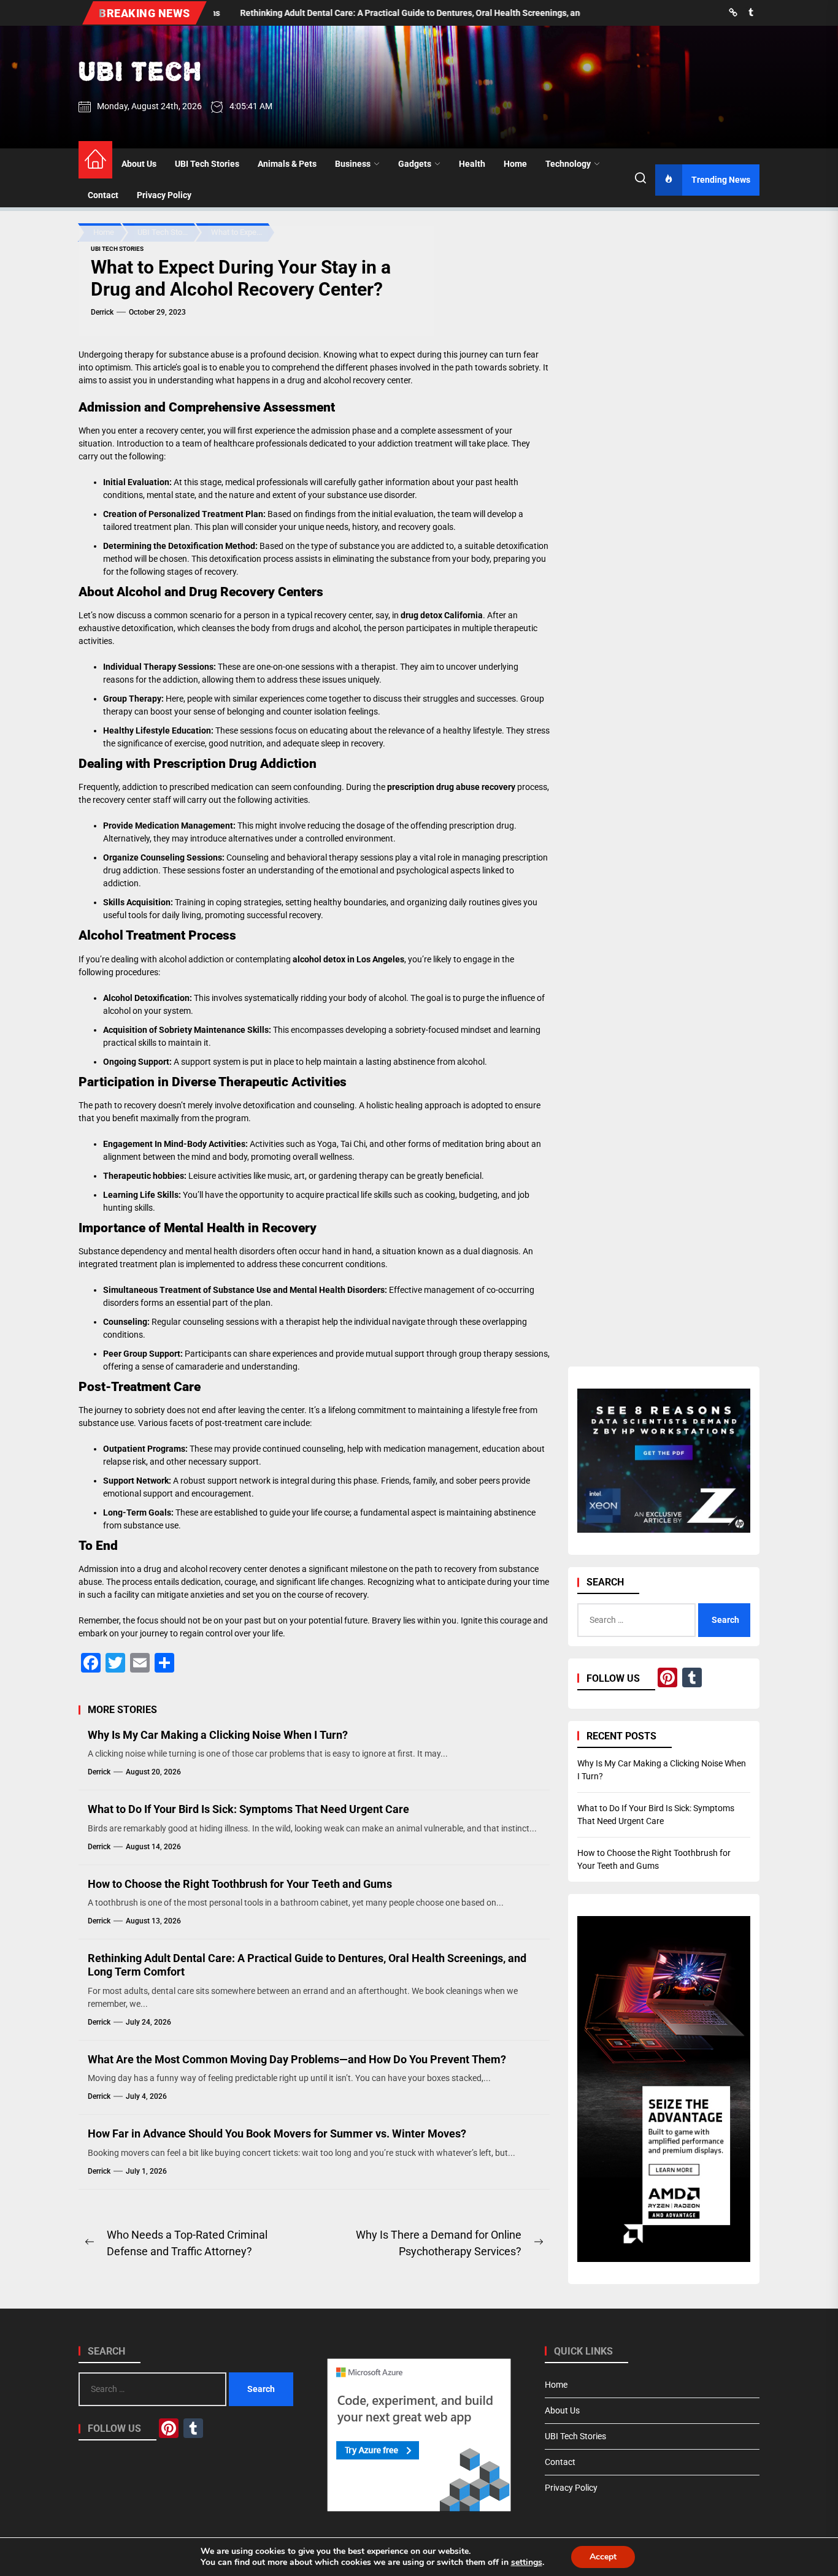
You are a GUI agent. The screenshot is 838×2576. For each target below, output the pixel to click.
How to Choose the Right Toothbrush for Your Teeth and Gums (240, 1884)
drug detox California (442, 615)
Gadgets (415, 164)
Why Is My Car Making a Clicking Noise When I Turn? (218, 1735)
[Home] (95, 160)
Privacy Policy (164, 195)
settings (527, 2563)
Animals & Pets (287, 164)
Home (515, 164)
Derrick (102, 312)
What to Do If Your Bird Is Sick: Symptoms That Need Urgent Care (248, 1809)
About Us (139, 164)
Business (353, 164)
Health (472, 164)
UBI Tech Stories (207, 164)
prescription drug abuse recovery (451, 787)
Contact (103, 195)
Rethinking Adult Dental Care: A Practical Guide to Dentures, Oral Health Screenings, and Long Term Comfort (307, 1965)
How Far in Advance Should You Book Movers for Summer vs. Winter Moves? (277, 2133)
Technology (568, 164)
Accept (603, 2557)
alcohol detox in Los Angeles (348, 959)
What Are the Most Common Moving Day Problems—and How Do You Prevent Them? (297, 2059)
